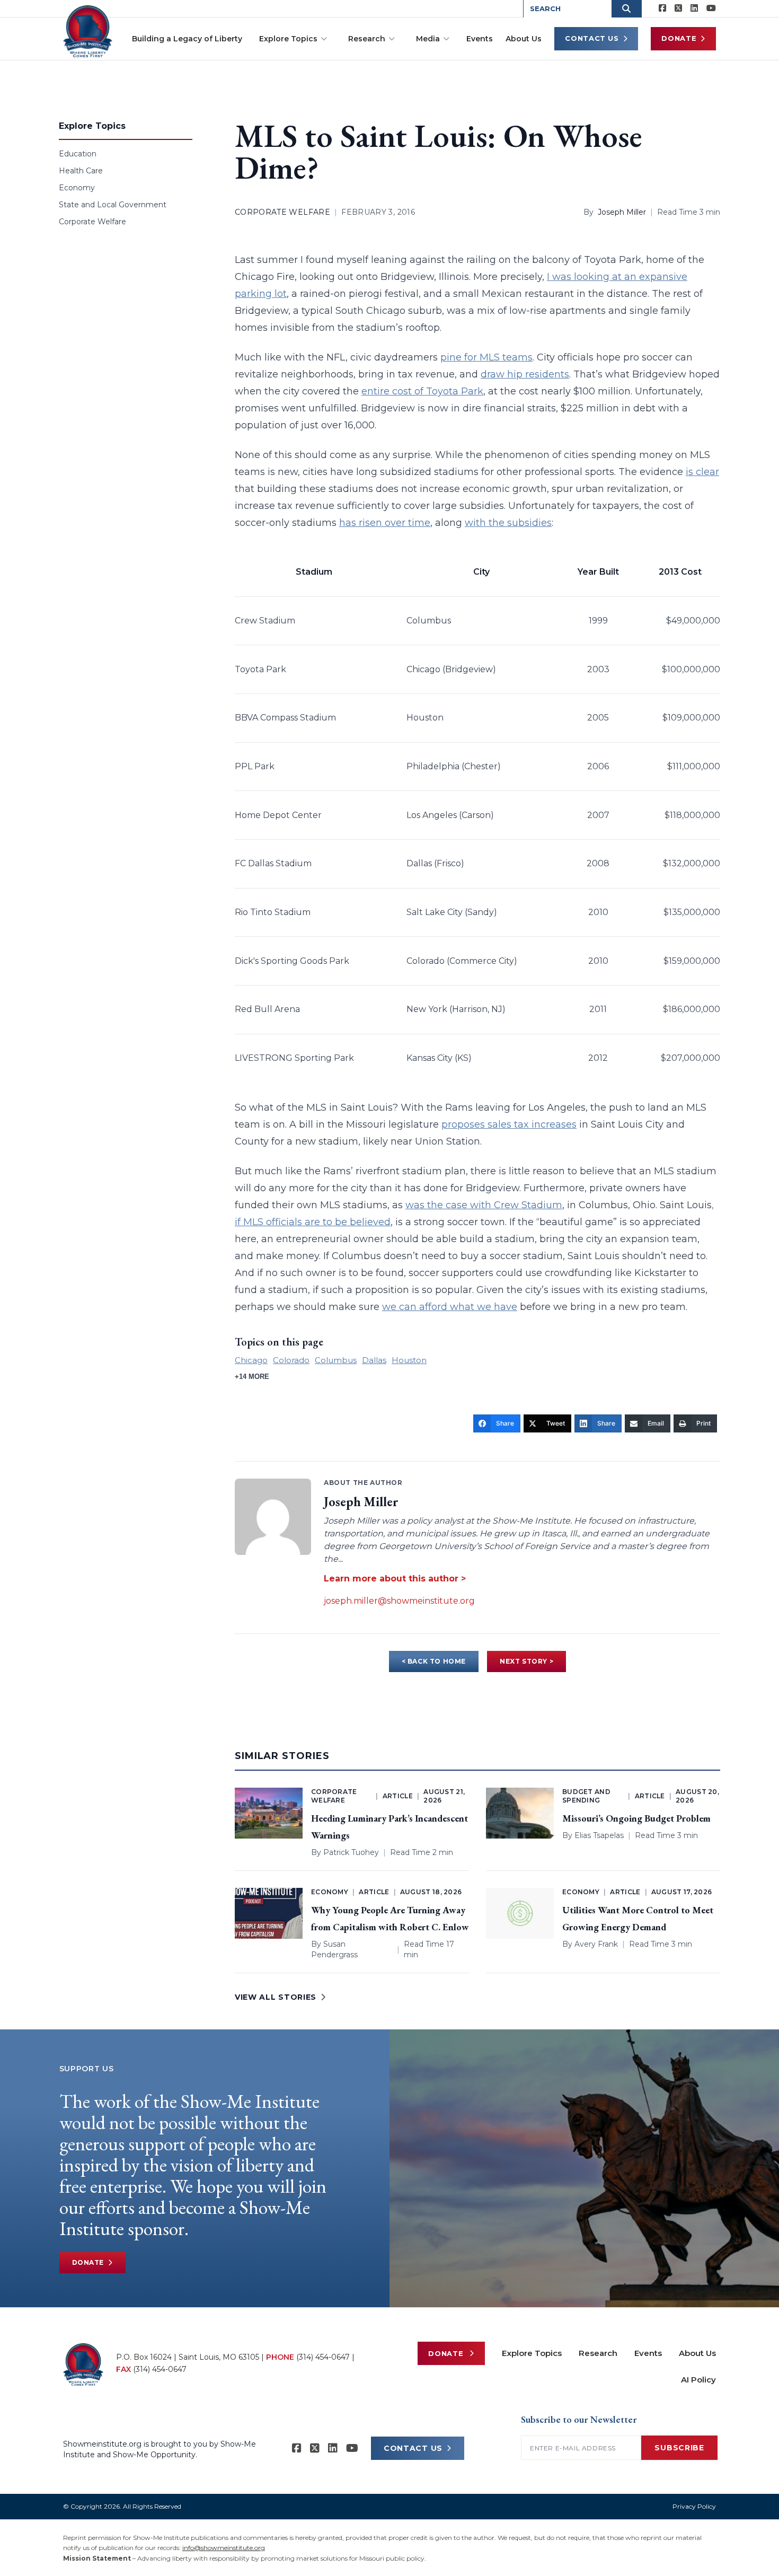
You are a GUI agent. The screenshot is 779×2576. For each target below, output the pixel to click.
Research (367, 39)
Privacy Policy (694, 2506)
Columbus (336, 1360)
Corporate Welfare (92, 222)
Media (428, 39)
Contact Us (592, 38)
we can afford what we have (450, 1307)
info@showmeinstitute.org (224, 2548)
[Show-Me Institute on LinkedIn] (694, 8)
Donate (679, 38)
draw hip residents (525, 374)
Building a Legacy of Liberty (187, 39)
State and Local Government (113, 205)
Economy (77, 188)
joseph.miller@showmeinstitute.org (399, 1601)
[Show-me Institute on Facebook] (662, 8)
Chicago (251, 1360)
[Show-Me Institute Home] (88, 31)
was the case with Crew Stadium (484, 1205)
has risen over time (385, 523)
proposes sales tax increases (509, 1124)
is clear (702, 472)
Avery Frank (596, 1944)
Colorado (291, 1360)
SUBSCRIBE (679, 2448)
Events (480, 39)
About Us (524, 39)
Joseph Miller (622, 212)
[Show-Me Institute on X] (678, 8)
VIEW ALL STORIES (276, 1997)
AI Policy (698, 2380)
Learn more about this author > (395, 1579)
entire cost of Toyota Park (422, 391)
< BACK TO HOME (434, 1661)
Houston (409, 1360)
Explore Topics (288, 39)
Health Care (81, 171)
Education (78, 154)
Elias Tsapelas (599, 1835)
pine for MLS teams (486, 357)
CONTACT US (413, 2448)
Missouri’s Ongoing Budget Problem (636, 1818)
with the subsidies (508, 523)
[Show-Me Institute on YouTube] (711, 8)
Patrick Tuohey (351, 1852)
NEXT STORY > (526, 1661)
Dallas (374, 1360)
